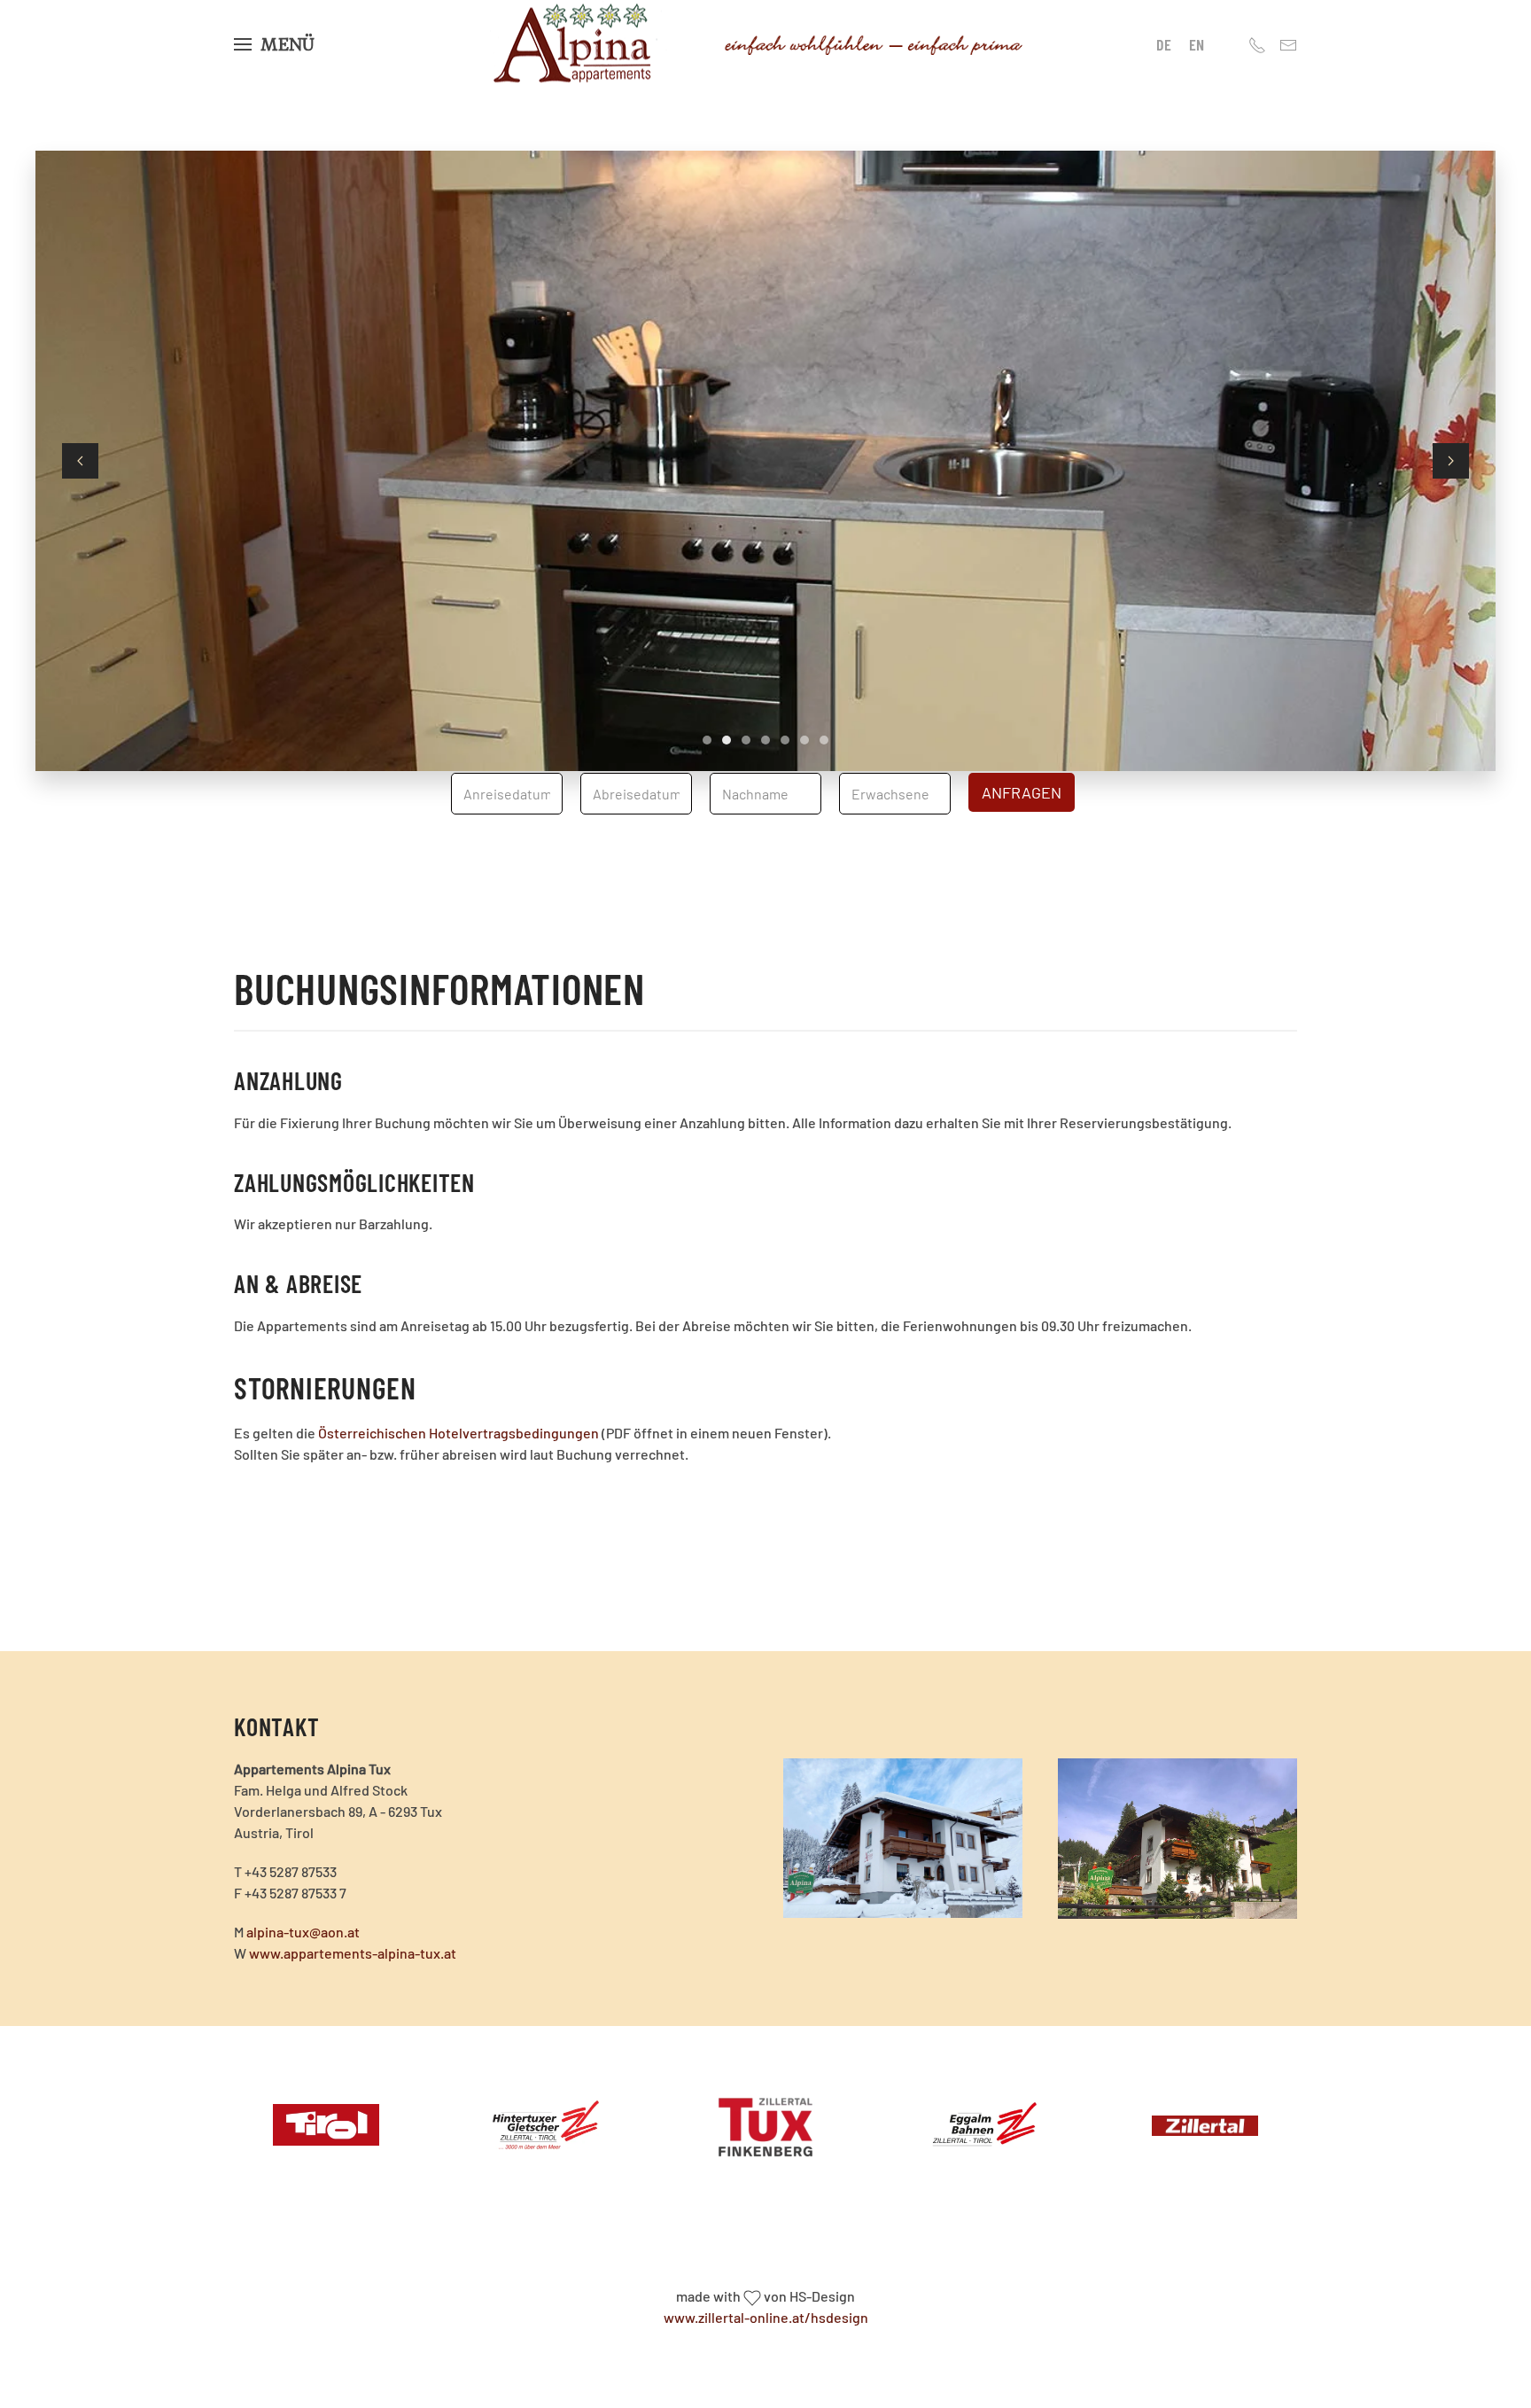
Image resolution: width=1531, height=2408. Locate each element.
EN (1197, 44)
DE (1164, 44)
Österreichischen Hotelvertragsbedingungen (459, 1433)
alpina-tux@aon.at (303, 1932)
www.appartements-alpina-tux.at (353, 1953)
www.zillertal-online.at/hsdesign (766, 2317)
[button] (274, 44)
